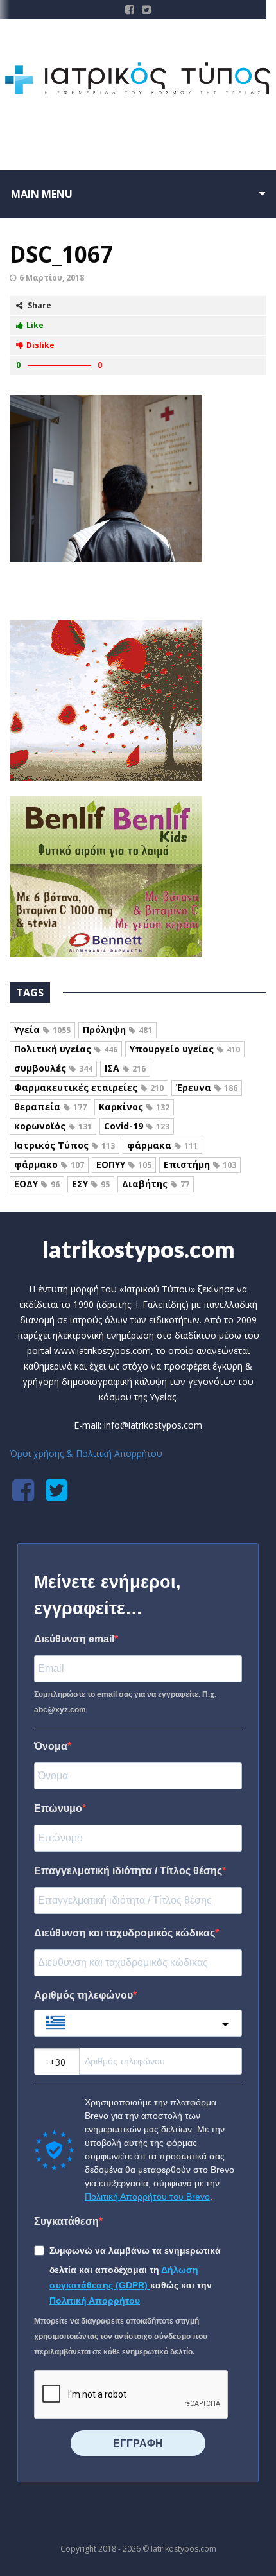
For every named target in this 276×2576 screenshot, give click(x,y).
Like (35, 325)
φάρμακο (49, 1164)
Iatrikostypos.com (138, 1249)
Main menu (42, 194)
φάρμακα (162, 1145)
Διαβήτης (156, 1184)
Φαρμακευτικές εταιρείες (89, 1087)
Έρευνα (207, 1087)
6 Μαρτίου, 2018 (52, 278)
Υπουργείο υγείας (185, 1049)
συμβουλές (53, 1068)
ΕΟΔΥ (37, 1184)
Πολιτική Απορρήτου (95, 2301)
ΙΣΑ (125, 1068)
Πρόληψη (117, 1030)
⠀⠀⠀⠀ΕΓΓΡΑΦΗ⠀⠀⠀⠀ (138, 2443)
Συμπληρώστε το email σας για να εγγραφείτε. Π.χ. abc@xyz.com (125, 1702)
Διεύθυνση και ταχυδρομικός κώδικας (125, 1933)
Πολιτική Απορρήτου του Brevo (147, 2197)
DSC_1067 (61, 254)
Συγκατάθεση (66, 2221)
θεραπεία (50, 1107)
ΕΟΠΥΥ (124, 1164)
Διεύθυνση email (74, 1639)
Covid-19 (137, 1126)
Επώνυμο (58, 1808)
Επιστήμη (200, 1164)
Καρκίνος (134, 1107)
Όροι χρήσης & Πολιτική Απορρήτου (86, 1453)
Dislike (40, 345)
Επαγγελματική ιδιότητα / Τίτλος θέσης (128, 1871)
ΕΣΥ (91, 1184)
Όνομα (51, 1746)
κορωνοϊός (53, 1126)
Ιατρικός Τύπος (65, 1145)
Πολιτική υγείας (66, 1049)
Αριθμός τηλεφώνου (83, 1995)
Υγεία (42, 1030)
